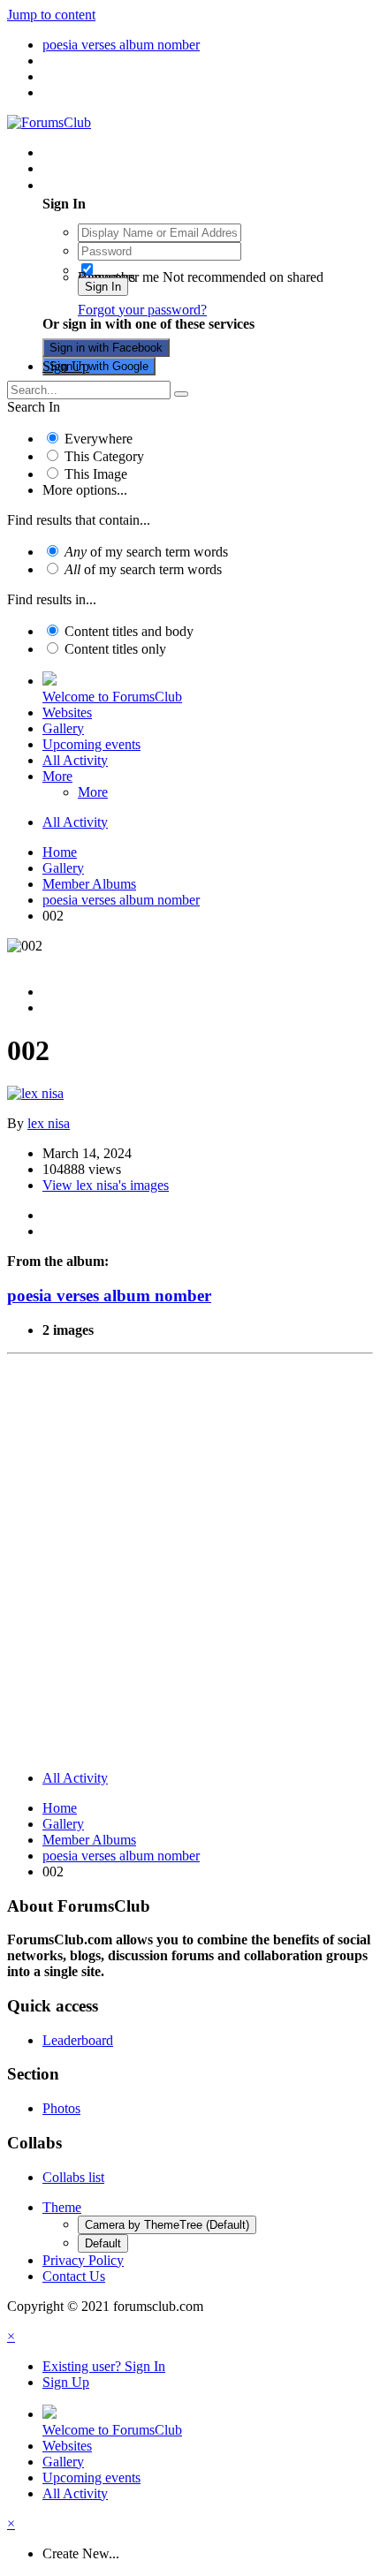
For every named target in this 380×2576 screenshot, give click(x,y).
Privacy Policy (83, 2260)
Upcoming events (91, 744)
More (57, 776)
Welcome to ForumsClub (112, 697)
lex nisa (49, 1123)
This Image (96, 474)
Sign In (103, 287)
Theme (62, 2207)
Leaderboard (78, 2040)
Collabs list (73, 2177)
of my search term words (146, 552)
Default (103, 2243)
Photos (61, 2108)
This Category (104, 456)
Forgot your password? (142, 310)
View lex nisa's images (106, 1185)
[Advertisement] (190, 1566)
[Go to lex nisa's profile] (35, 1093)
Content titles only (115, 649)
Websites (67, 712)
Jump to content (51, 15)
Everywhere (99, 439)
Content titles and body (129, 631)
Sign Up (66, 366)
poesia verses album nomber (109, 1296)
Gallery (63, 728)
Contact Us (74, 2276)
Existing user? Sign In (107, 185)
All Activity (75, 760)
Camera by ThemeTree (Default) (167, 2225)
